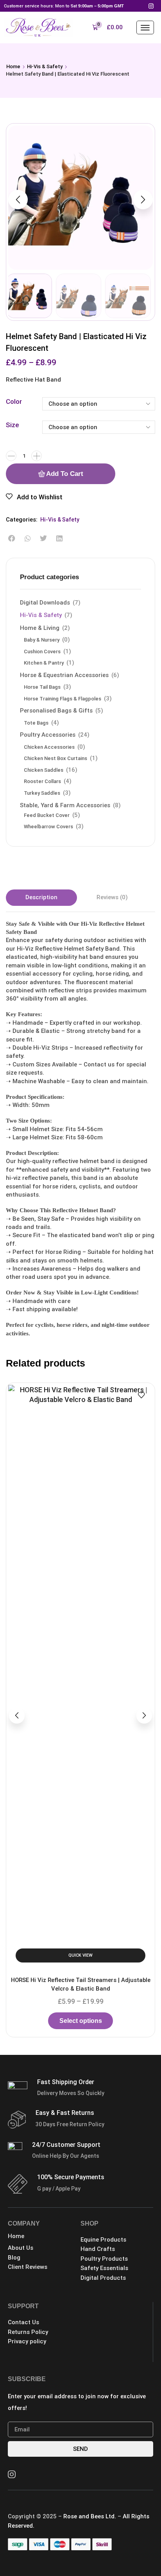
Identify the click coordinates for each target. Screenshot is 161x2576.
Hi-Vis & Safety (45, 66)
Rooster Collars (42, 781)
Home (13, 66)
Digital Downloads (45, 603)
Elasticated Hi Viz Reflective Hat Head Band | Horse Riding (80, 1544)
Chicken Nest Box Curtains (55, 758)
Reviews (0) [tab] (112, 897)
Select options (81, 1580)
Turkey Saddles (42, 793)
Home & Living (40, 628)
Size (13, 425)
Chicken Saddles (44, 770)
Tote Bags (36, 723)
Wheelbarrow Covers (48, 827)
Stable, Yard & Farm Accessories (65, 805)
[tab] (41, 897)
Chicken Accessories (49, 747)
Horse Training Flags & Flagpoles (63, 699)
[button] (107, 27)
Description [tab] (41, 897)
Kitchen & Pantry (44, 663)
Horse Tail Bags (42, 687)
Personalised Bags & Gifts (56, 711)
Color (14, 401)
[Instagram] (151, 6)
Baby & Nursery (42, 640)
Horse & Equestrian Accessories (64, 675)
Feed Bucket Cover (47, 815)
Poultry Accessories (48, 735)
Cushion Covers (42, 652)
